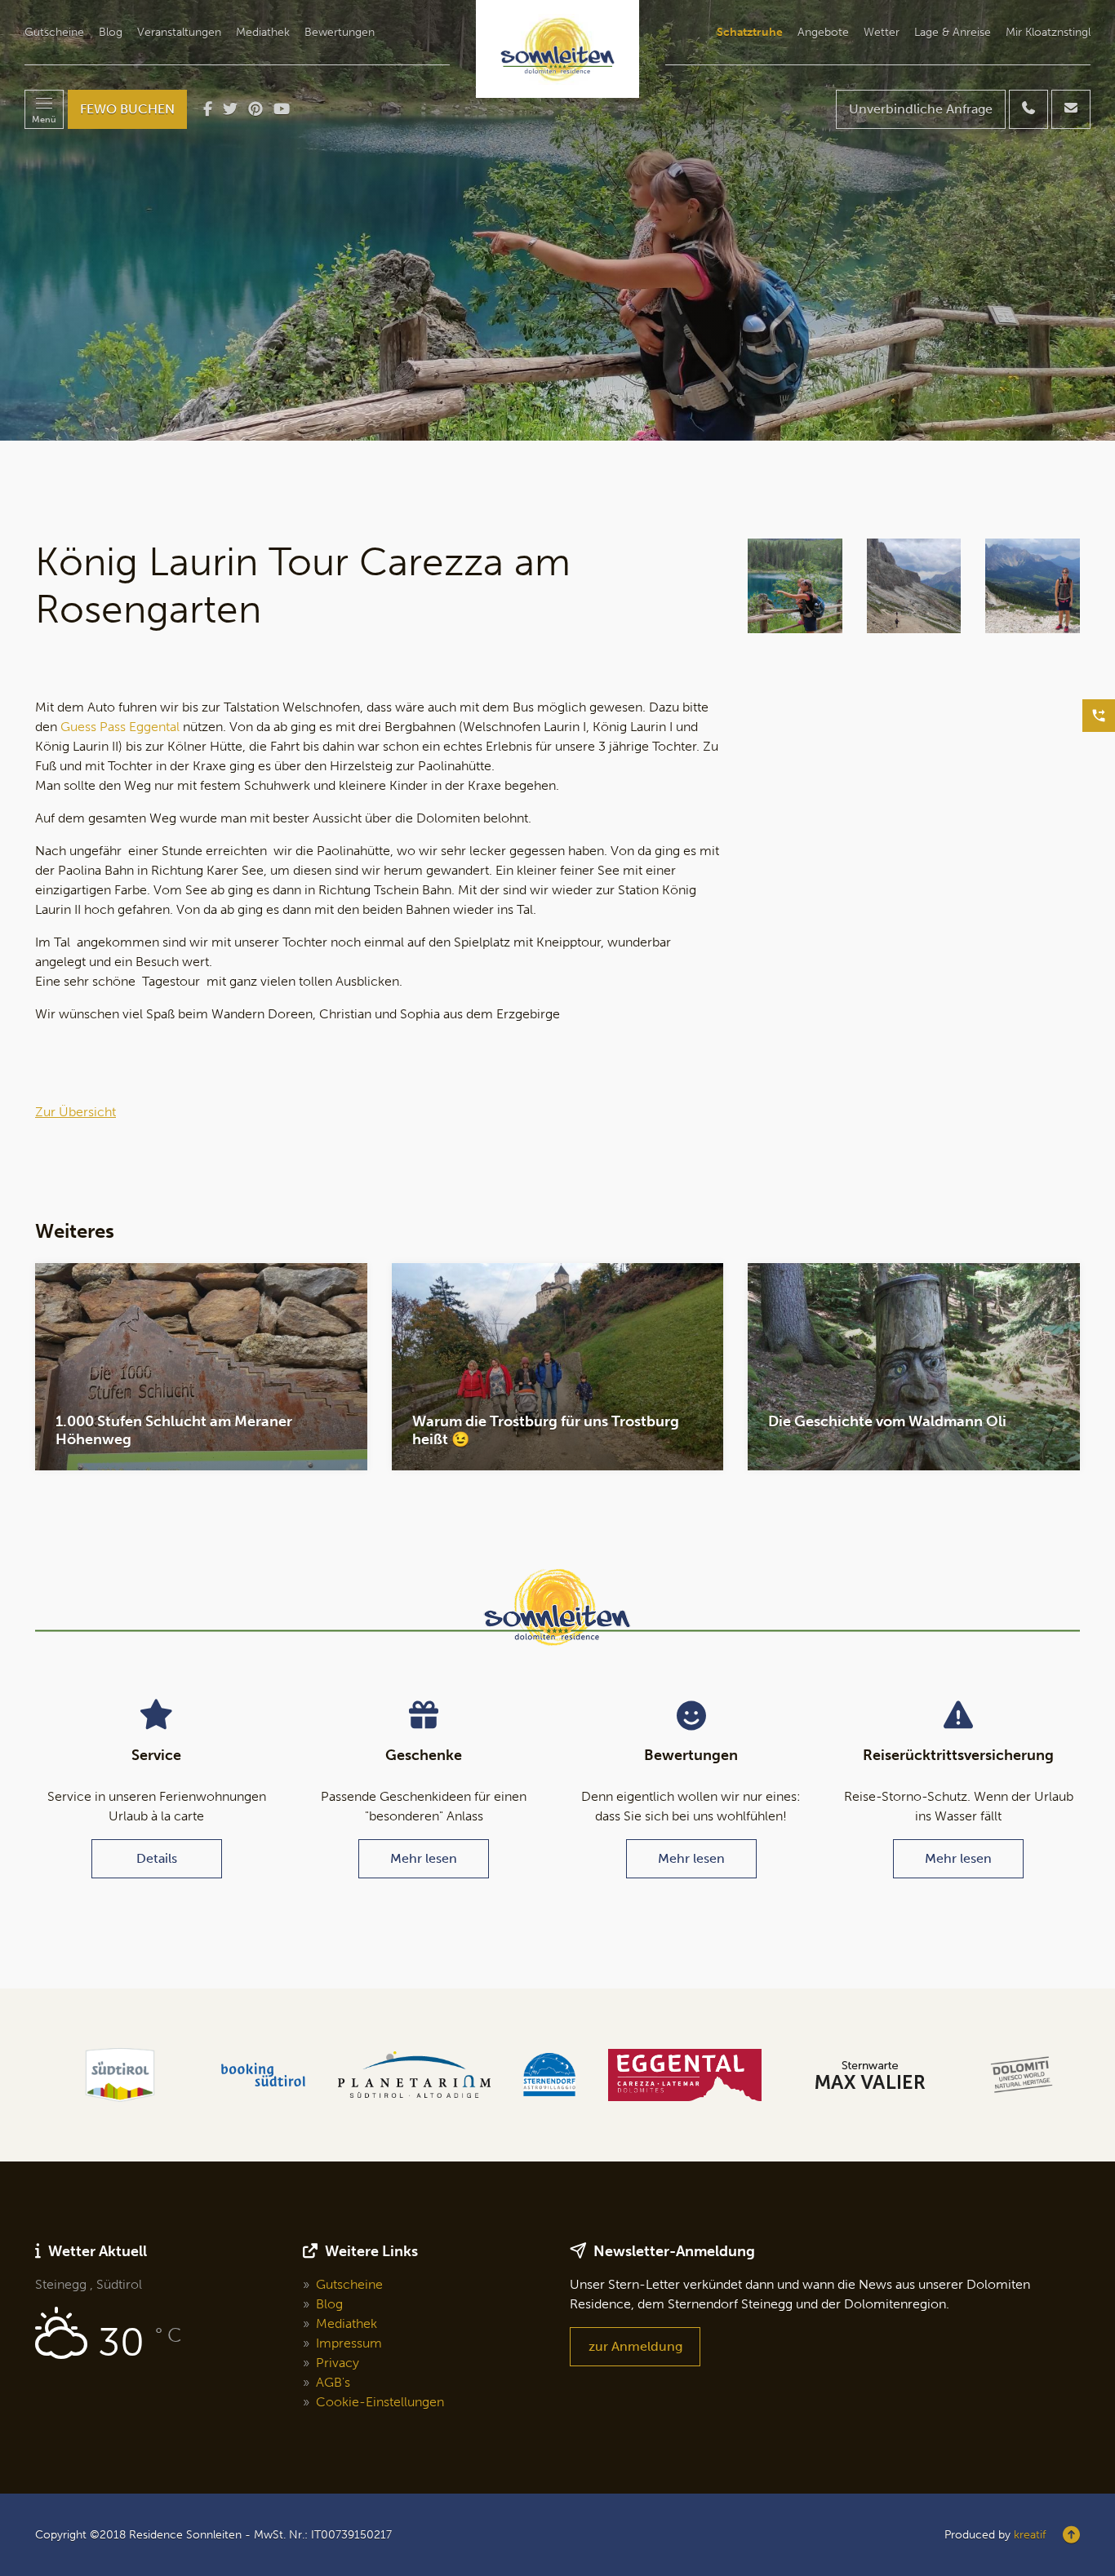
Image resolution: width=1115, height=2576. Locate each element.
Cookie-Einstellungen (380, 2402)
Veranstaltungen (179, 33)
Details (157, 1858)
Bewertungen (340, 33)
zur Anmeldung (635, 2346)
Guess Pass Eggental (120, 727)
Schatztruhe (750, 33)
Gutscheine (54, 33)
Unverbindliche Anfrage (921, 109)
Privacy (338, 2363)
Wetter (882, 33)
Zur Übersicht (76, 1112)
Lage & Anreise (953, 33)
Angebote (823, 33)
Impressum (349, 2343)
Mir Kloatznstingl (1048, 33)
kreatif (1030, 2535)
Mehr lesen (424, 1858)
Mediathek (263, 33)
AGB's (333, 2382)
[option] (557, 220)
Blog (111, 33)
